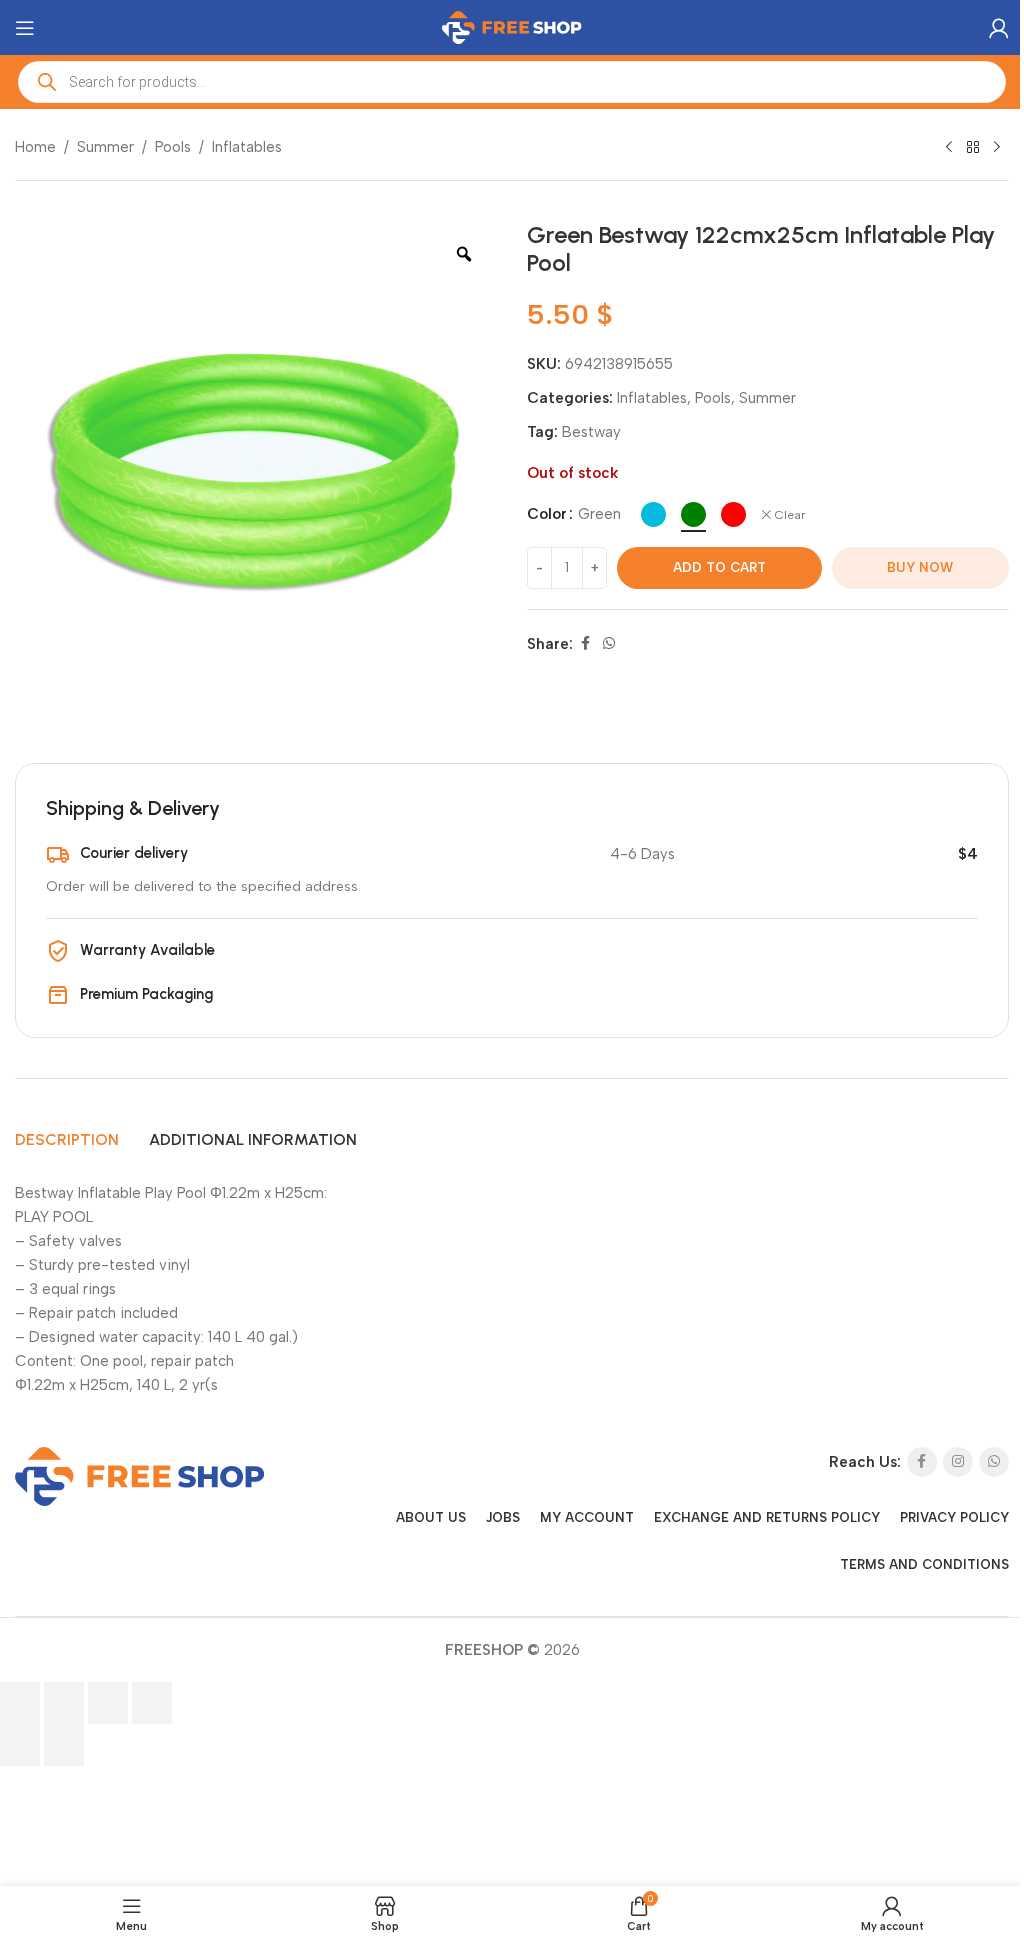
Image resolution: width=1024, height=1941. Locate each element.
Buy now (920, 567)
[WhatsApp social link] (609, 644)
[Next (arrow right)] (64, 1745)
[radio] (653, 514)
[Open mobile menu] (25, 28)
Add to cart (719, 567)
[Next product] (997, 148)
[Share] (108, 1703)
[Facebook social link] (585, 644)
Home (35, 147)
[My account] (999, 28)
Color (547, 514)
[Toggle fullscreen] (64, 1703)
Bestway (591, 432)
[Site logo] (512, 26)
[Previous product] (949, 148)
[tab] (67, 1140)
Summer (105, 147)
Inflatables (247, 147)
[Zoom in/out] (20, 1703)
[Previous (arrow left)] (20, 1745)
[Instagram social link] (958, 1462)
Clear (790, 515)
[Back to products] (973, 148)
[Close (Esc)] (152, 1703)
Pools (173, 147)
